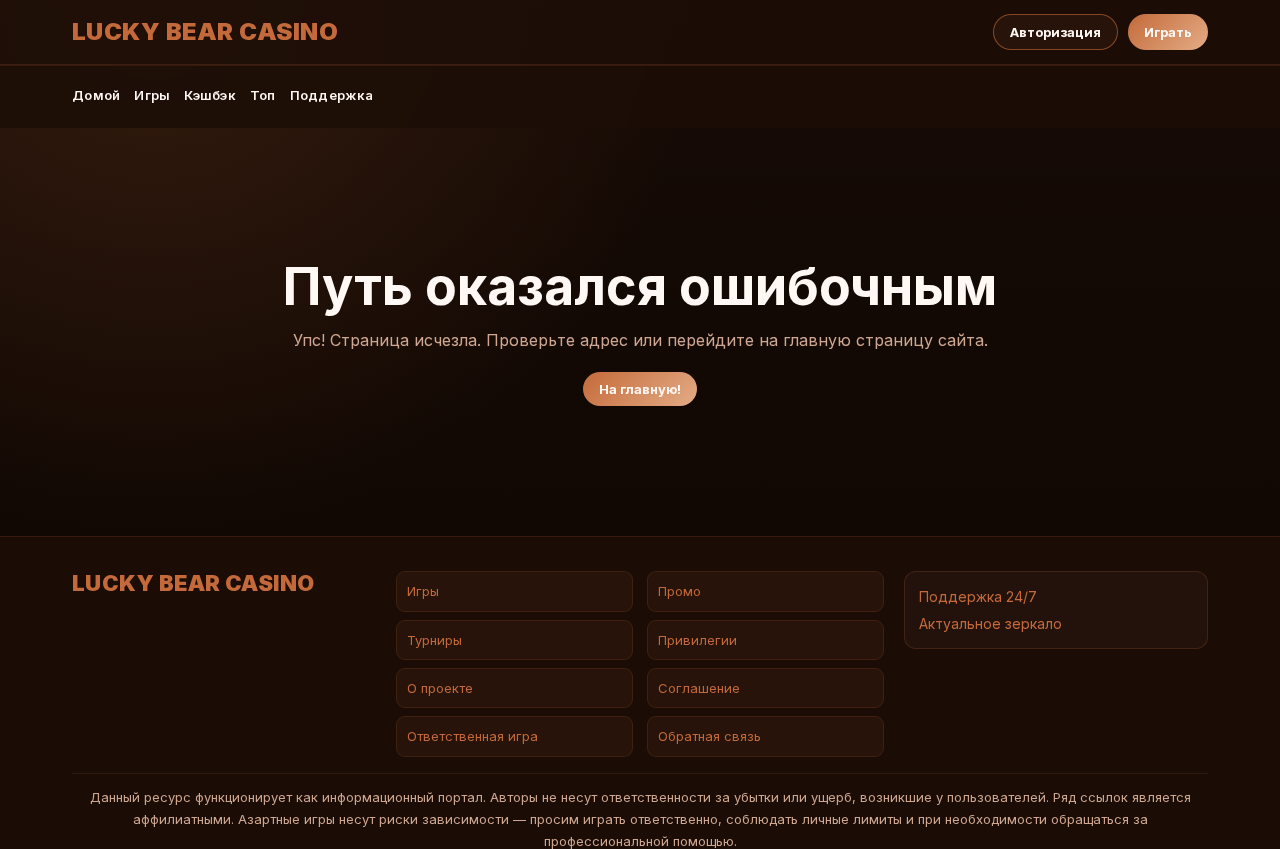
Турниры (434, 640)
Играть (1168, 32)
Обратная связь (709, 736)
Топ (263, 95)
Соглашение (699, 688)
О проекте (440, 688)
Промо (679, 591)
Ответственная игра (472, 736)
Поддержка (331, 95)
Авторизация (1055, 32)
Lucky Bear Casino (205, 32)
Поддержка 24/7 (978, 596)
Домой (96, 95)
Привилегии (697, 640)
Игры (152, 95)
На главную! (640, 389)
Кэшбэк (210, 95)
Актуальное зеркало (990, 623)
